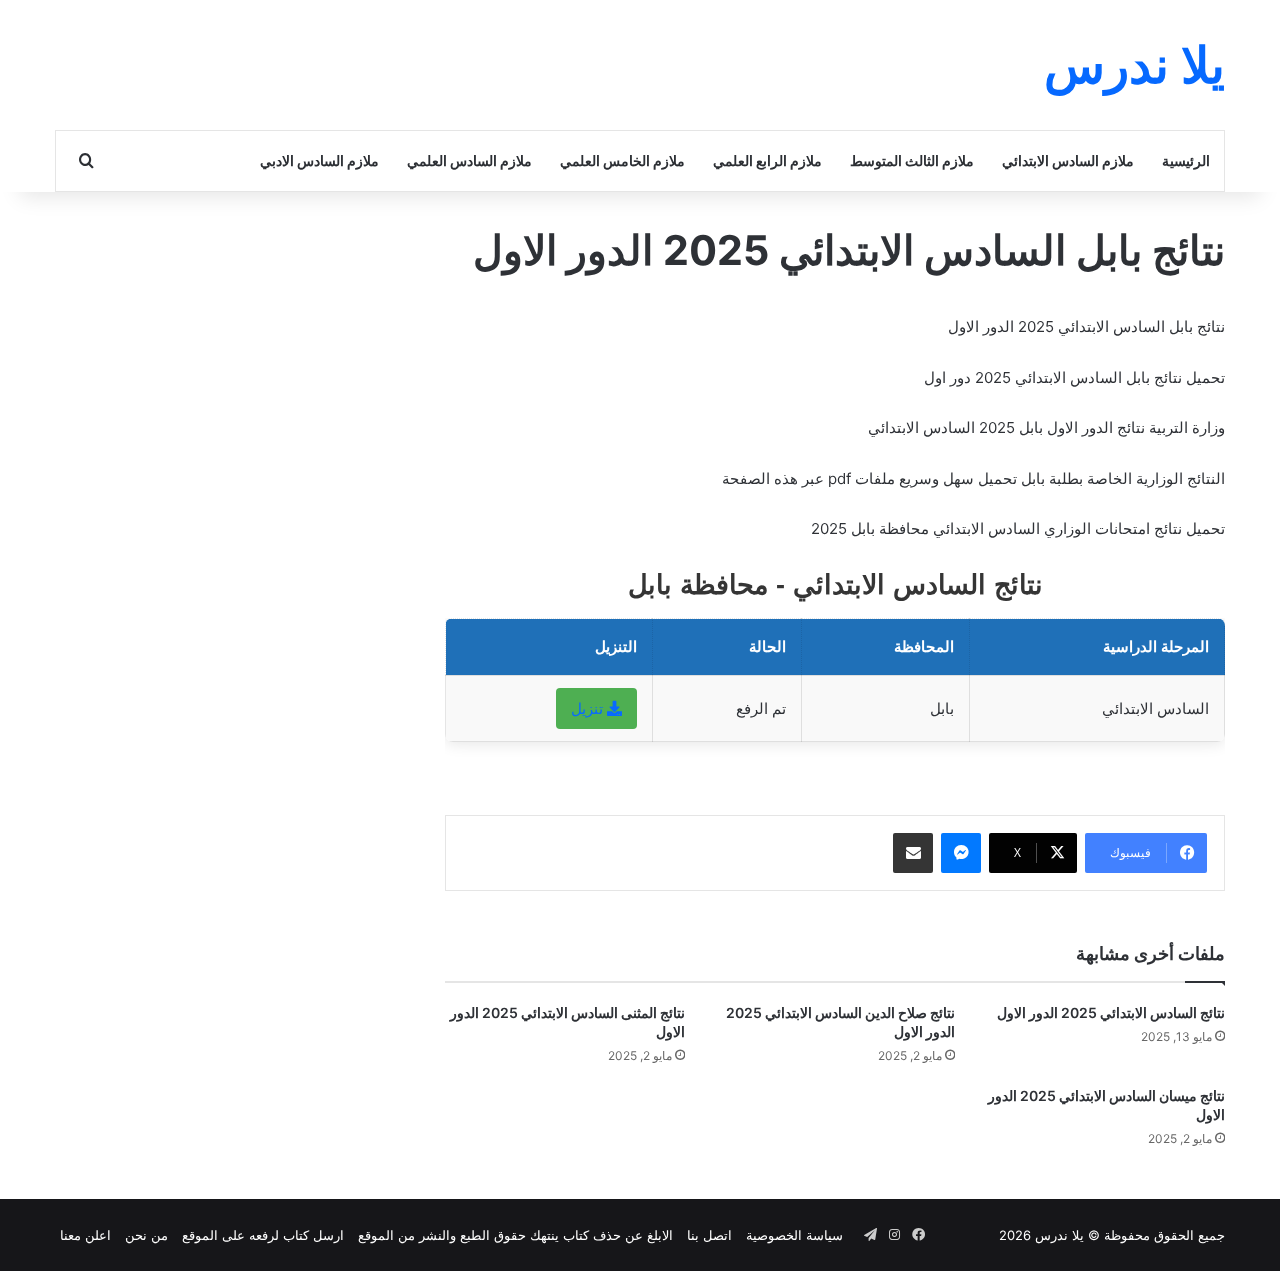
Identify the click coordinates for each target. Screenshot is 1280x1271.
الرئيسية (1186, 160)
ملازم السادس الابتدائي (1068, 160)
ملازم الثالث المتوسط (912, 160)
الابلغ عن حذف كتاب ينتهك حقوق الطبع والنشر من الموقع (515, 1235)
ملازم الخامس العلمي (622, 160)
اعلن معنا (85, 1235)
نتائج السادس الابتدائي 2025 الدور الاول (1111, 1012)
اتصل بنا (709, 1235)
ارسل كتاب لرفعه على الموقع (263, 1235)
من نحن (146, 1235)
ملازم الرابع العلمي (767, 160)
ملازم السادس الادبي (319, 160)
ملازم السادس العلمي (469, 160)
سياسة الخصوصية (794, 1235)
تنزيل (589, 708)
